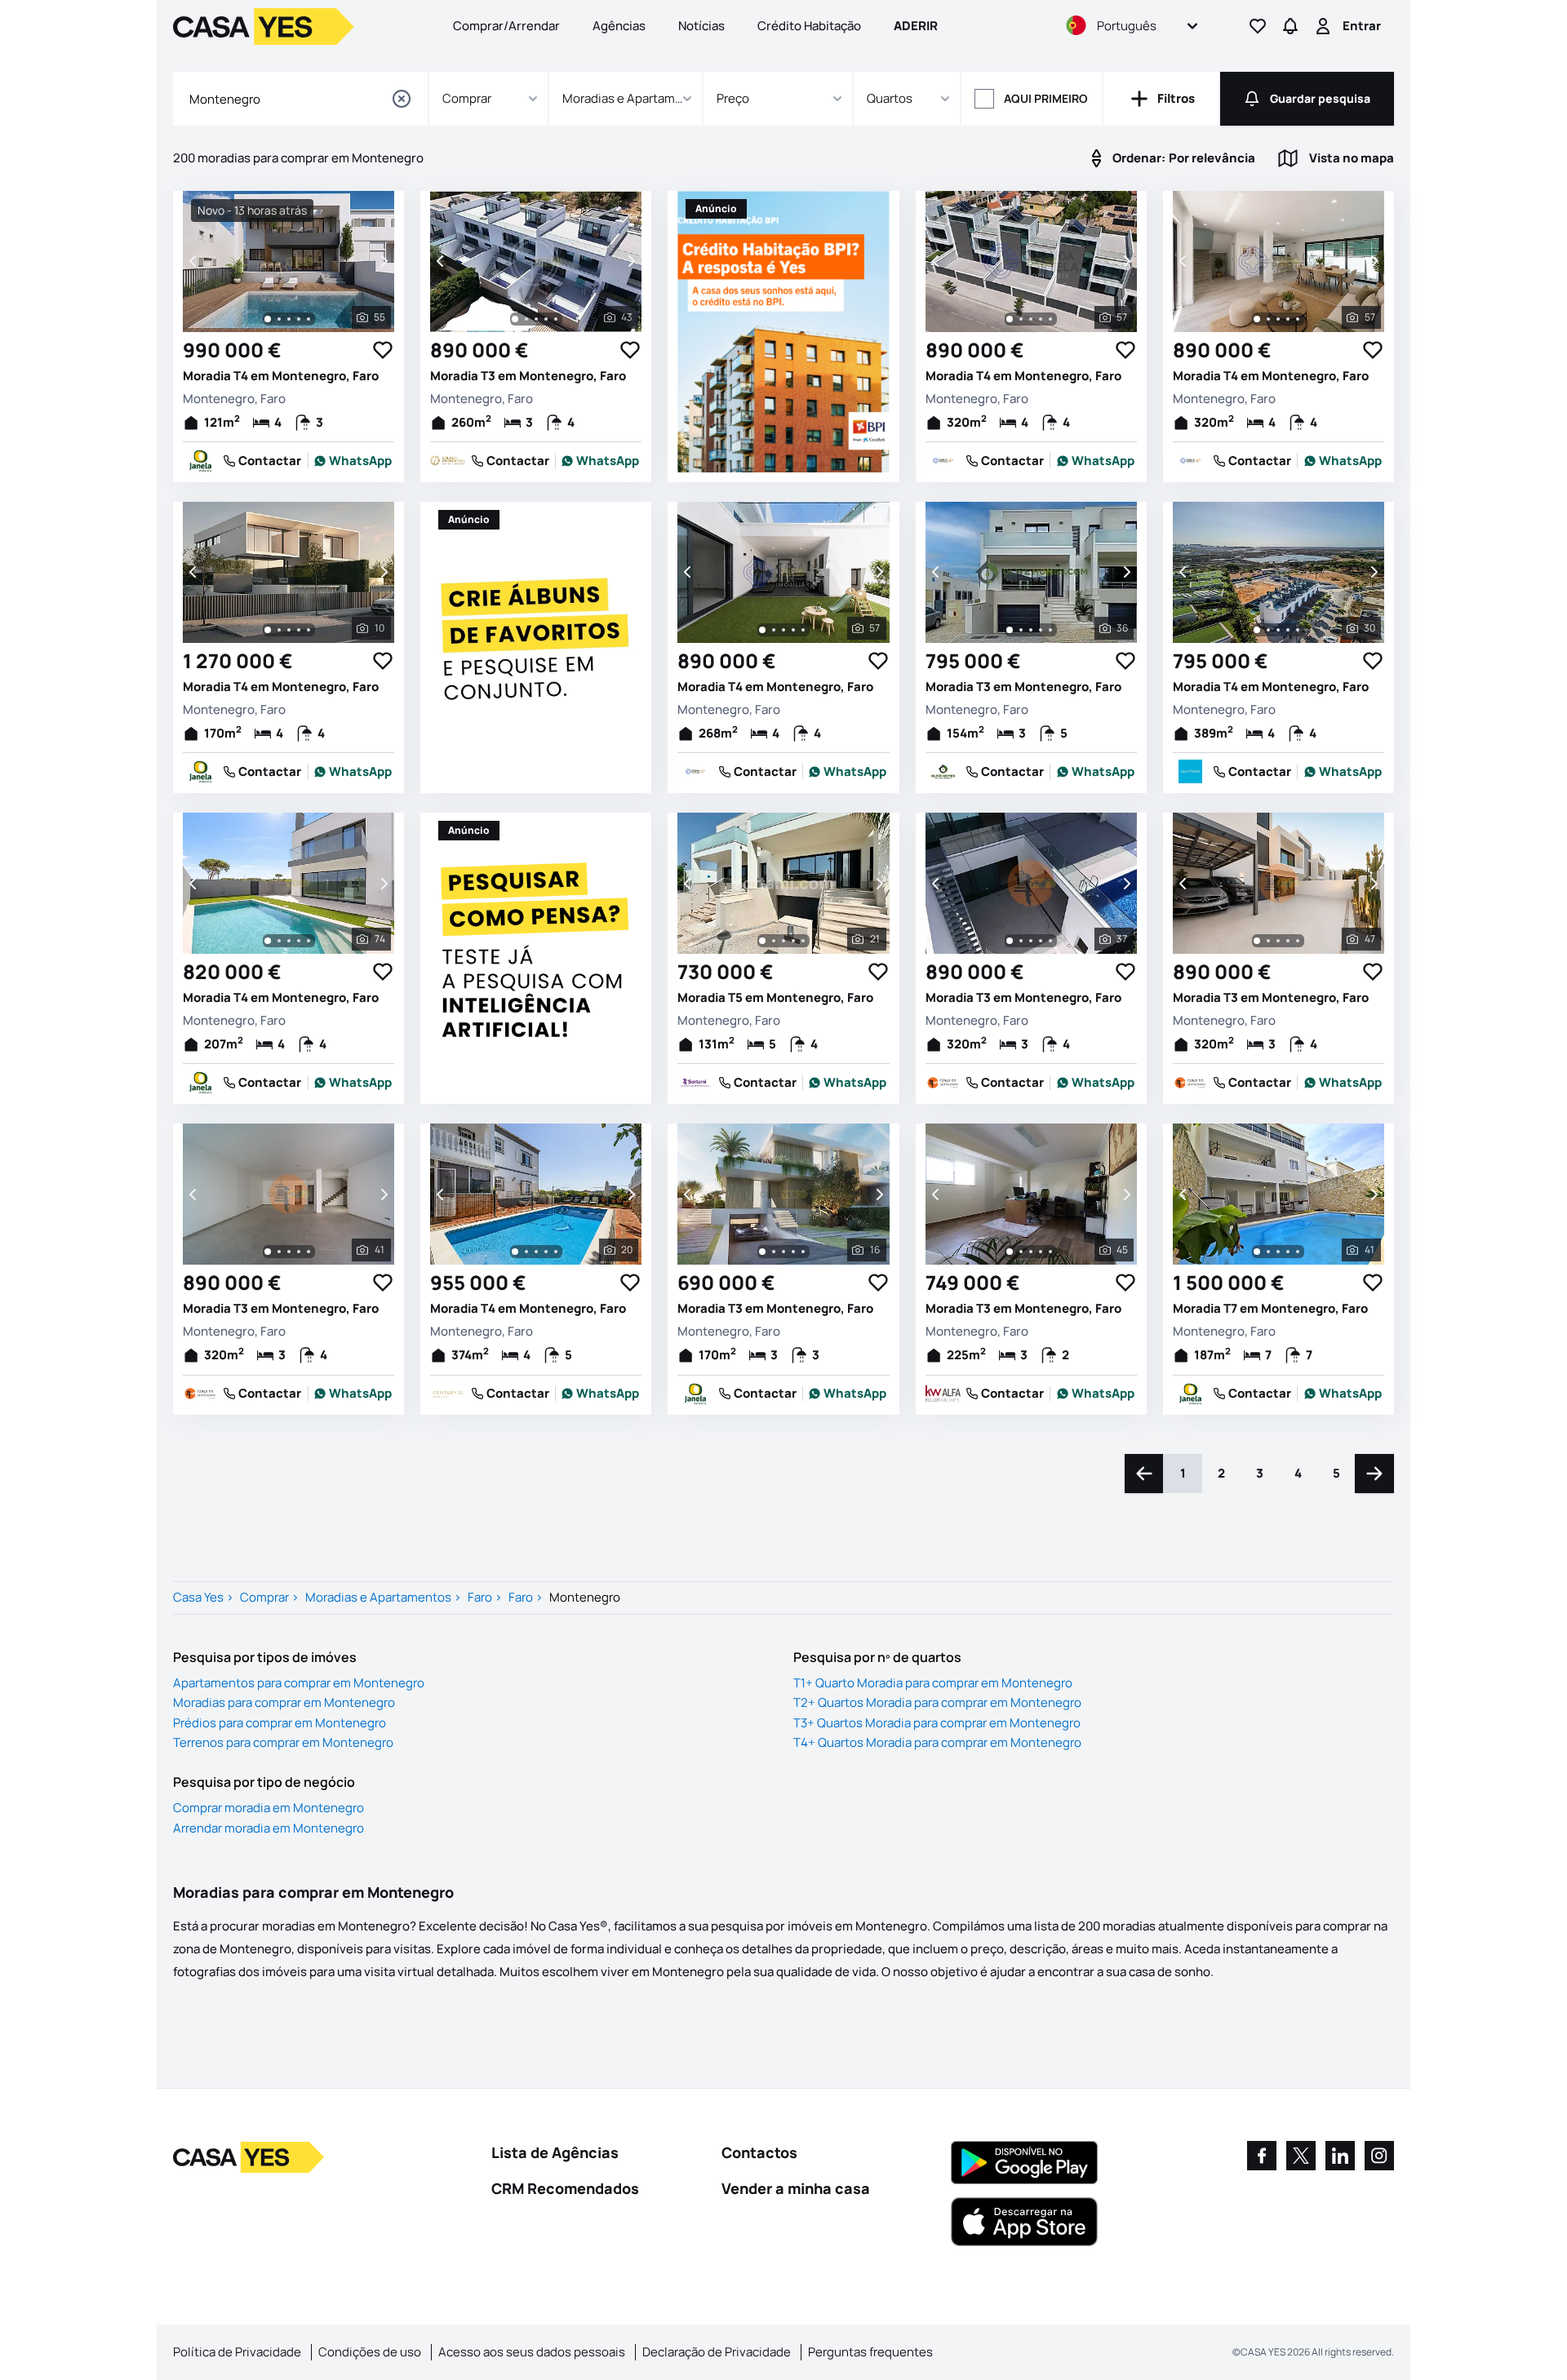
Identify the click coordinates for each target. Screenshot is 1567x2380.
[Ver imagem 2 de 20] (526, 1252)
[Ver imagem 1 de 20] (515, 1252)
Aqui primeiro (1046, 98)
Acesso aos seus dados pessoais (532, 2352)
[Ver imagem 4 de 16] (793, 1252)
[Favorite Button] (383, 350)
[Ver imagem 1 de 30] (1257, 630)
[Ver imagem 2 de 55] (279, 319)
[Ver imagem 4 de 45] (1041, 1252)
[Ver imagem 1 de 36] (1010, 630)
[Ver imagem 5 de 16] (803, 1252)
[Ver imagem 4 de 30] (1288, 630)
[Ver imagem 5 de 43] (556, 319)
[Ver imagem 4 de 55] (299, 319)
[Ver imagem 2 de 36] (1021, 630)
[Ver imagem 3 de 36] (1031, 630)
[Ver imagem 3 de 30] (1278, 630)
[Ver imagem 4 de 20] (546, 1252)
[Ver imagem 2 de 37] (1021, 941)
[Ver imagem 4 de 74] (299, 941)
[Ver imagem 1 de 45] (1010, 1252)
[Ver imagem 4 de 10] (299, 630)
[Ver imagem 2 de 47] (1268, 941)
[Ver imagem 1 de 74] (268, 941)
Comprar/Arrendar (506, 26)
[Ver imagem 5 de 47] (1298, 941)
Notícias (701, 26)
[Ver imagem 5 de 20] (556, 1252)
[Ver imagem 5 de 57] (1050, 319)
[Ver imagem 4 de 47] (1288, 941)
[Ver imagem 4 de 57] (1041, 319)
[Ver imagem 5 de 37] (1050, 941)
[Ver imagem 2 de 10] (279, 630)
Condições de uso (370, 2352)
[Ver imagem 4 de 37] (1041, 941)
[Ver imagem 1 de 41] (268, 1252)
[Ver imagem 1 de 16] (762, 1252)
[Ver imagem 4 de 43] (546, 319)
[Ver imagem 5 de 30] (1298, 630)
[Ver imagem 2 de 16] (774, 1252)
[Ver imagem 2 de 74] (279, 941)
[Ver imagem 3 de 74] (289, 941)
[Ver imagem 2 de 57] (1021, 319)
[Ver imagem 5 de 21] (803, 941)
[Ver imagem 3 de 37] (1031, 941)
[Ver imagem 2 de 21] (774, 941)
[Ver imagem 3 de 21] (783, 941)
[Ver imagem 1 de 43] (515, 319)
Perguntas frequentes (870, 2352)
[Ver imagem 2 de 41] (279, 1252)
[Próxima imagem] (383, 261)
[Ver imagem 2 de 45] (1021, 1252)
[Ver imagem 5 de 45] (1050, 1252)
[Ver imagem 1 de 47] (1257, 941)
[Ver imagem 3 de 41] (289, 1252)
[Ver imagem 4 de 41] (299, 1252)
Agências (619, 26)
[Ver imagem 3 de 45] (1031, 1252)
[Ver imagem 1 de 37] (1010, 941)
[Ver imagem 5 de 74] (309, 941)
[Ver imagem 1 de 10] (268, 630)
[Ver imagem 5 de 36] (1050, 630)
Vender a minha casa (796, 2188)
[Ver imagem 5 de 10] (309, 630)
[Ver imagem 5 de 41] (309, 1252)
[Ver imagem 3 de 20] (536, 1252)
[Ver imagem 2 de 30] (1268, 630)
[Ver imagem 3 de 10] (289, 630)
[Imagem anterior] (194, 261)
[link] (353, 461)
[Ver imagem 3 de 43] (536, 319)
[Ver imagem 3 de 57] (1031, 319)
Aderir (916, 26)
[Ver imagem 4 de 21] (793, 941)
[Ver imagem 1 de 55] (268, 319)
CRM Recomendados (565, 2188)
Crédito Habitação (809, 26)
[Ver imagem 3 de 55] (289, 319)
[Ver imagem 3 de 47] (1278, 941)
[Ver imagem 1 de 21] (762, 941)
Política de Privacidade (237, 2352)
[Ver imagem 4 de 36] (1041, 630)
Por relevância (1184, 158)
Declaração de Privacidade (717, 2352)
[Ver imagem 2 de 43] (526, 319)
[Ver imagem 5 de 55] (309, 319)
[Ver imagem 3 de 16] (783, 1252)
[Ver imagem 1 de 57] (1010, 319)
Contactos (759, 2152)
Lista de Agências (555, 2152)
